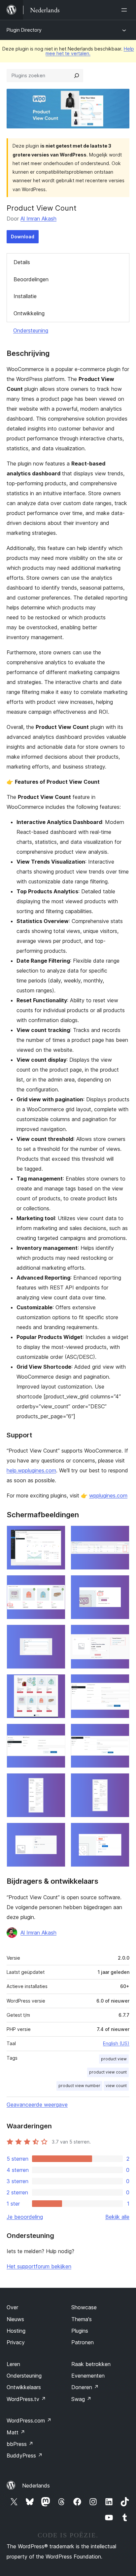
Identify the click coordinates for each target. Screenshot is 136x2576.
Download (23, 237)
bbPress (20, 2444)
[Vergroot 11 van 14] (56, 1782)
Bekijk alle (117, 2217)
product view (114, 2059)
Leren (13, 2364)
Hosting (16, 2331)
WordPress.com (29, 2421)
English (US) (116, 2043)
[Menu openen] (125, 10)
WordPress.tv (26, 2399)
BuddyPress (25, 2456)
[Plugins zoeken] (77, 76)
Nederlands (36, 2486)
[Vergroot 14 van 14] (120, 1832)
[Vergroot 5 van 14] (56, 1633)
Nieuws (15, 2319)
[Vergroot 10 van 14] (120, 1733)
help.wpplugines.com (31, 1470)
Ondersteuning (31, 330)
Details (22, 262)
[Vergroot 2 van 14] (120, 1534)
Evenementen (88, 2376)
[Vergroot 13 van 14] (56, 1832)
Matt (16, 2432)
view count (116, 2086)
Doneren (85, 2387)
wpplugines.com (108, 1495)
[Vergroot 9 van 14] (56, 1733)
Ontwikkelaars (24, 2387)
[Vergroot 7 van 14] (56, 1683)
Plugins (80, 2331)
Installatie (25, 296)
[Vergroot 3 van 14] (56, 1584)
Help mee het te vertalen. (90, 51)
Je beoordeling (25, 2217)
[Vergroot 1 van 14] (56, 1534)
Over (12, 2307)
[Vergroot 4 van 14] (120, 1584)
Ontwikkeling (29, 313)
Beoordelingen (31, 279)
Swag (81, 2399)
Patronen (83, 2342)
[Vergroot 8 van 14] (120, 1683)
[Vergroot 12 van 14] (120, 1782)
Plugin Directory (24, 30)
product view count (108, 2072)
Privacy (16, 2342)
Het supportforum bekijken (39, 2266)
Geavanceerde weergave (37, 2105)
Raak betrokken (91, 2364)
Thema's (82, 2319)
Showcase (84, 2307)
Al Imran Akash (38, 219)
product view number (79, 2086)
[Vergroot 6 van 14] (120, 1633)
